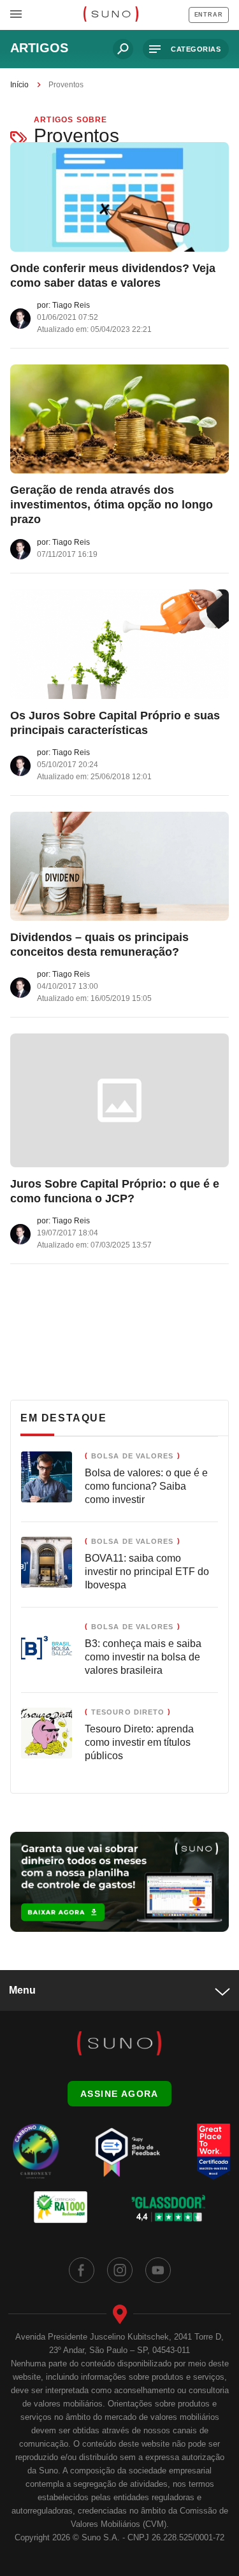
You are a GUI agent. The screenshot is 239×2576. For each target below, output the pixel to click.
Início (19, 85)
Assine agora (119, 2094)
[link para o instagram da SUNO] (120, 2270)
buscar (123, 49)
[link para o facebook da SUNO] (82, 2270)
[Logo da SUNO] (111, 15)
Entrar (209, 15)
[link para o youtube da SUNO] (158, 2270)
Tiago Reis (71, 305)
